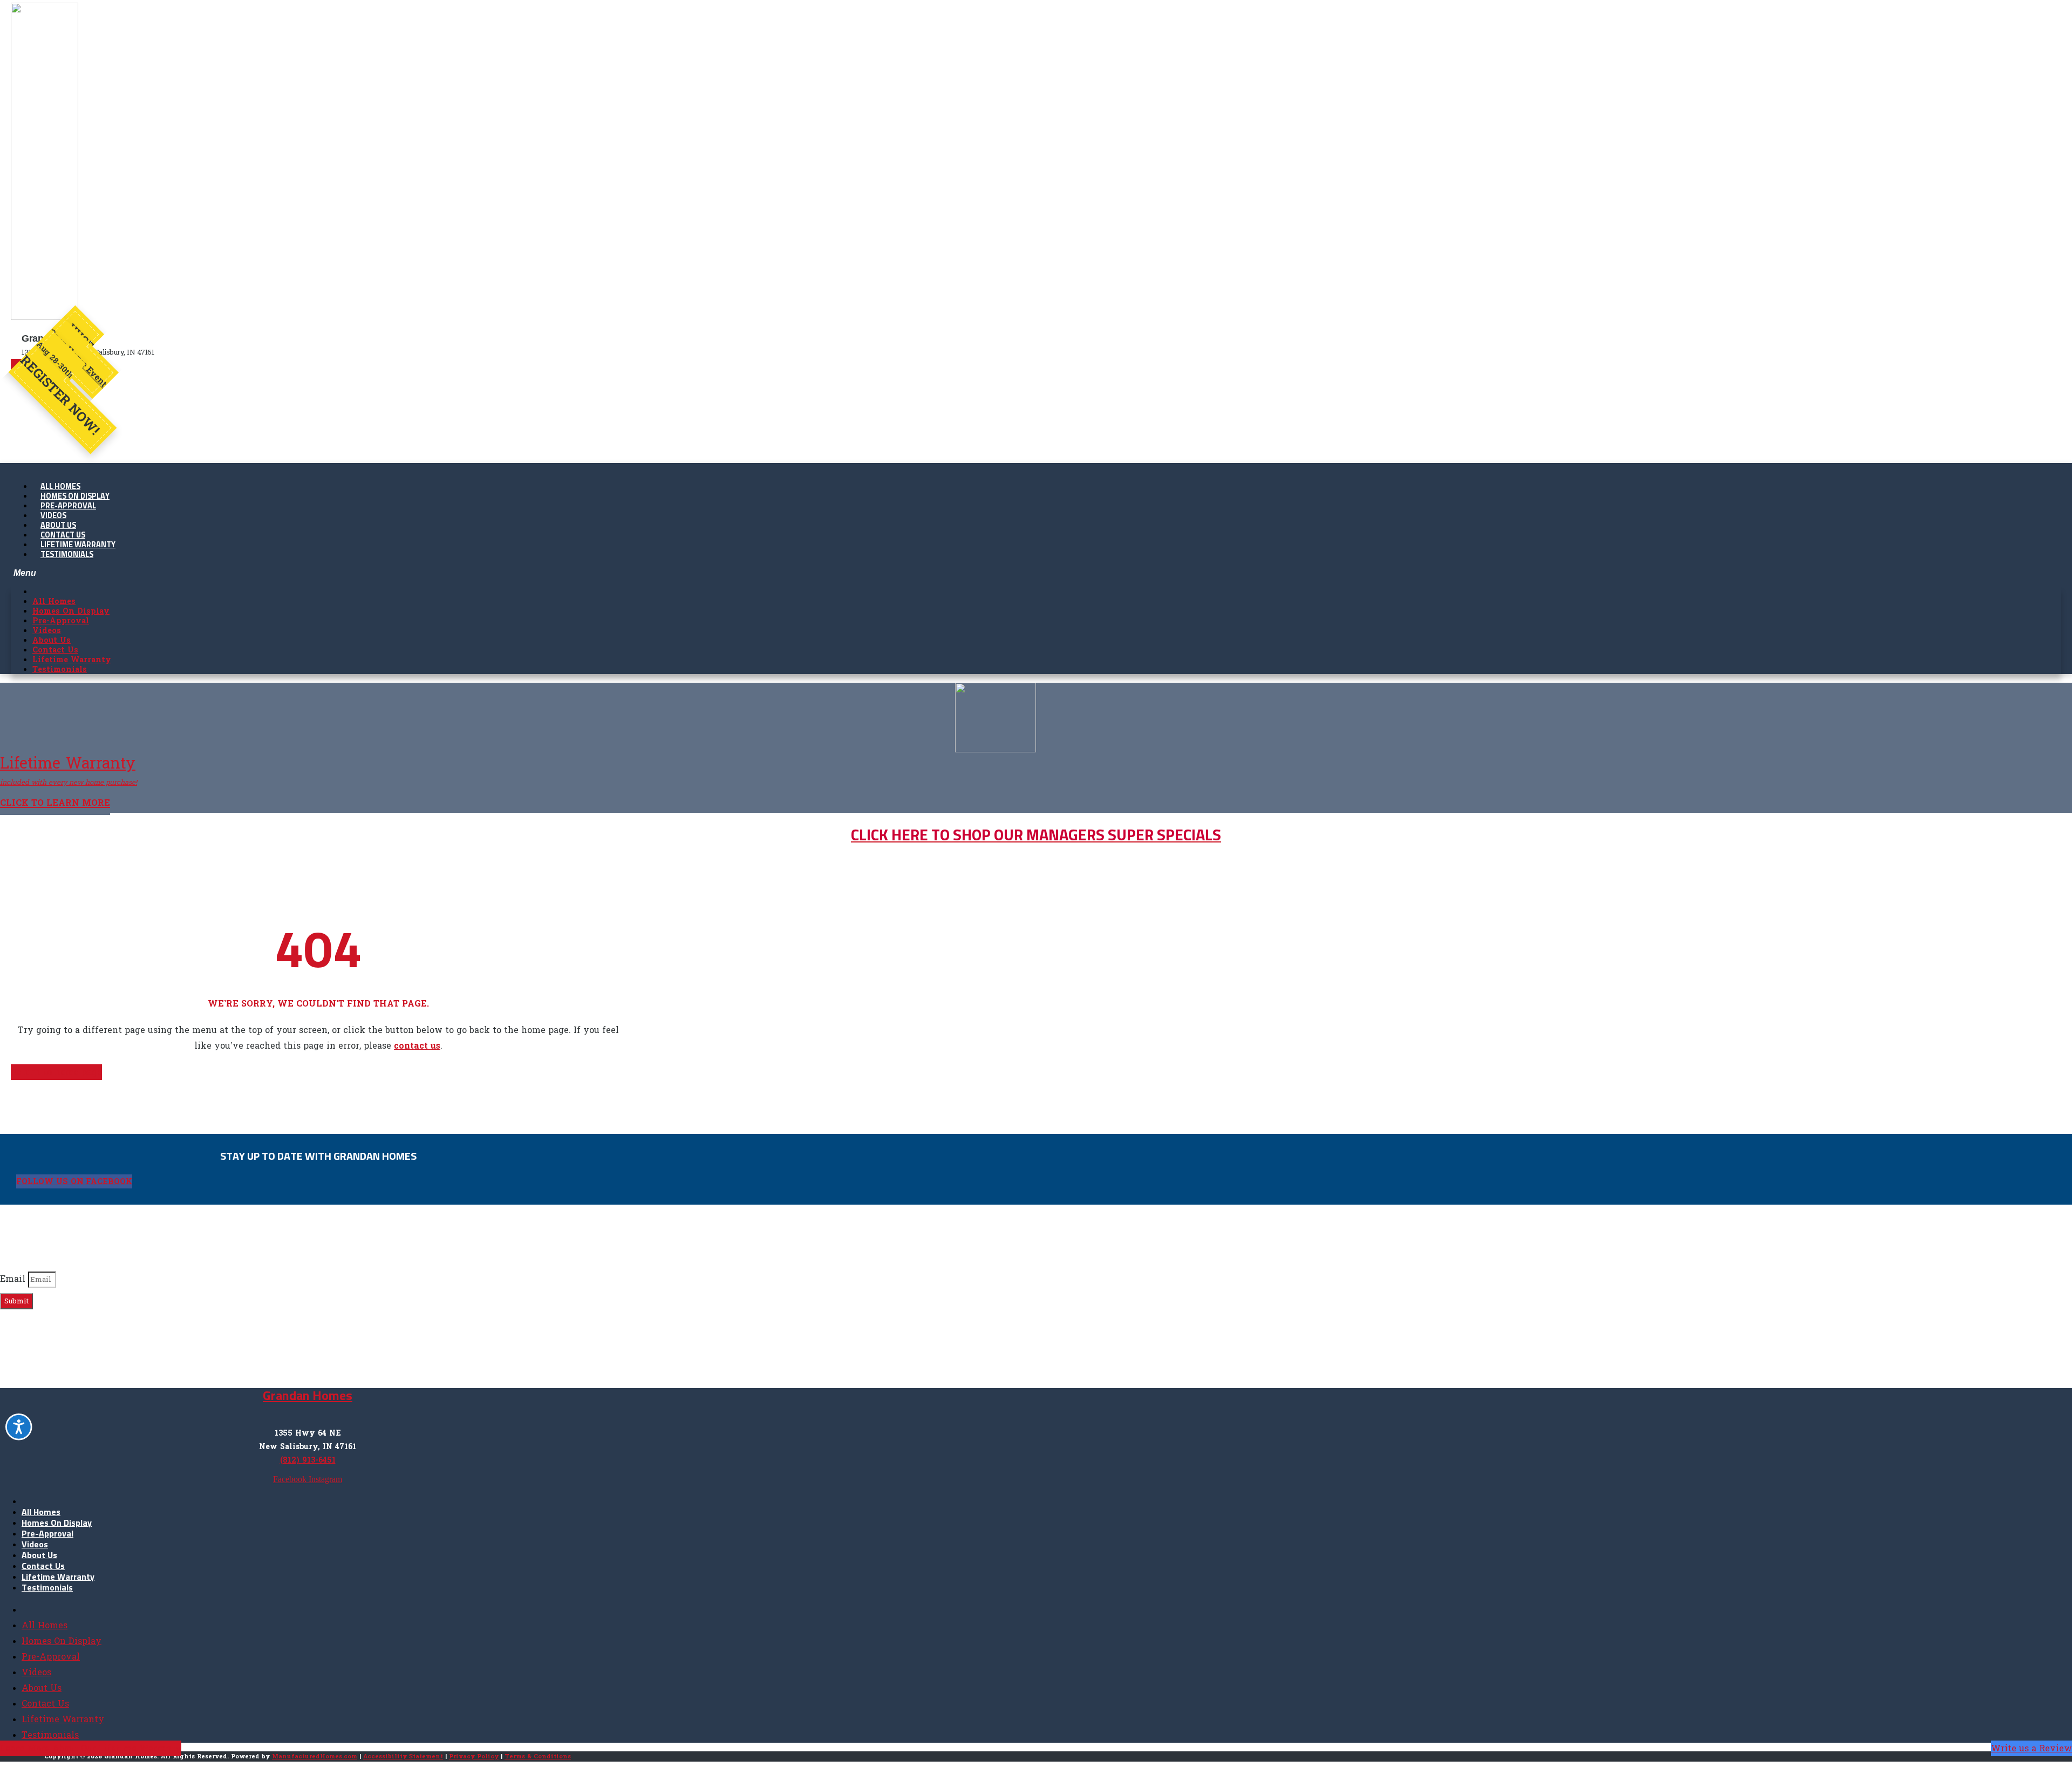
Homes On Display (57, 1523)
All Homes (41, 1512)
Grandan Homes (308, 1396)
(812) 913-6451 (308, 1460)
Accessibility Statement (403, 1756)
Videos (35, 1545)
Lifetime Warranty (58, 1577)
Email (14, 1279)
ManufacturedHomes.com (315, 1756)
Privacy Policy (474, 1756)
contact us (417, 1046)
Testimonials (67, 555)
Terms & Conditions (538, 1756)
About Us (39, 1555)
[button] (1036, 573)
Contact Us (43, 1566)
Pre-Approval (47, 1534)
